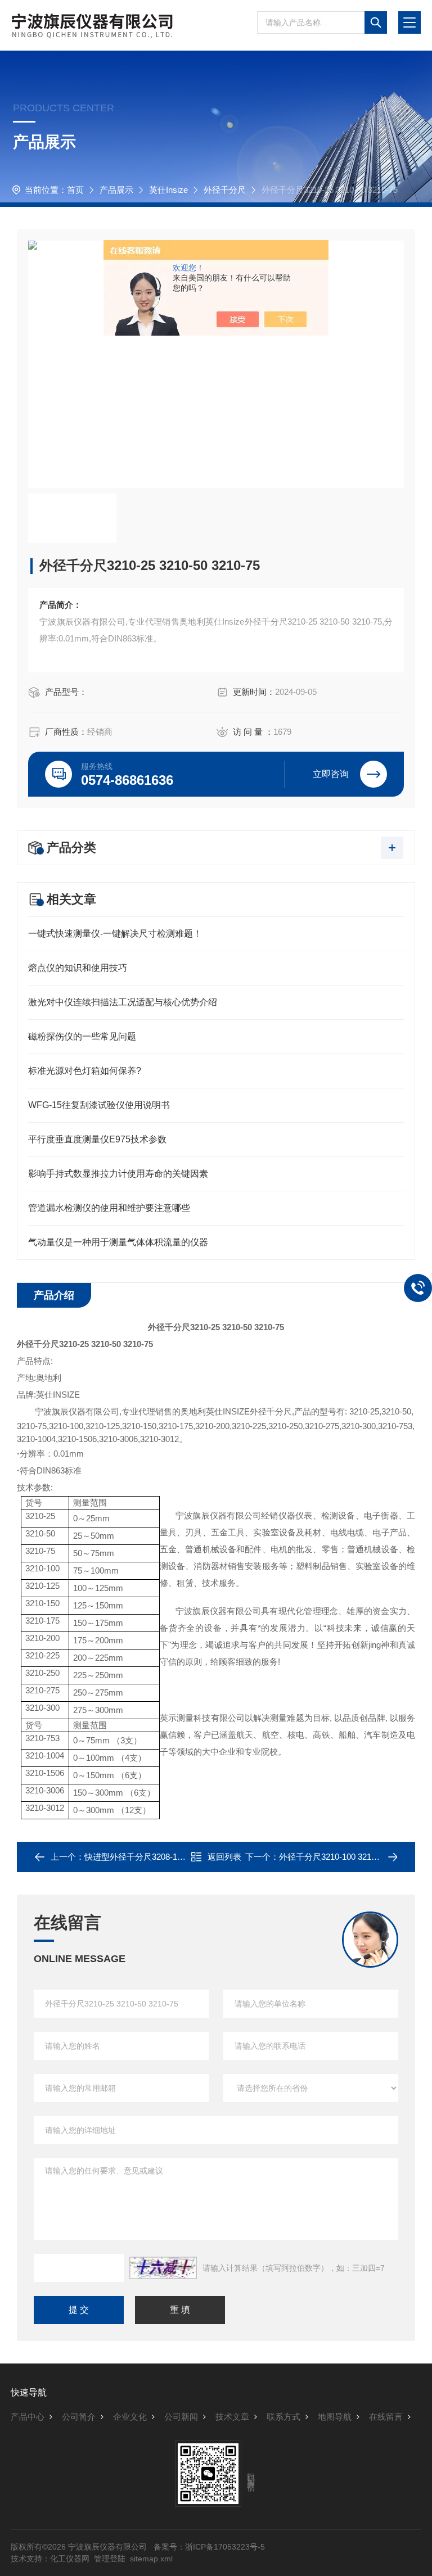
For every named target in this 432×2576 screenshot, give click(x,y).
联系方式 (283, 2417)
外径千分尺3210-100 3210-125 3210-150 (354, 1857)
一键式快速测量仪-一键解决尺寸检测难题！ (115, 934)
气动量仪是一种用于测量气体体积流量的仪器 (118, 1242)
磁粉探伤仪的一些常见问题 (82, 1036)
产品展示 (116, 190)
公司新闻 (181, 2417)
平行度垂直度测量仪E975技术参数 (97, 1139)
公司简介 (79, 2417)
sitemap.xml (151, 2559)
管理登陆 (110, 2559)
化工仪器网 (70, 2559)
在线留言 (386, 2417)
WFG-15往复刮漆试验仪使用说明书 (99, 1105)
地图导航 (335, 2417)
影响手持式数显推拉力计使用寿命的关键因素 (118, 1174)
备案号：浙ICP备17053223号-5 (209, 2547)
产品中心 (28, 2417)
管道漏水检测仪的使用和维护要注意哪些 (109, 1208)
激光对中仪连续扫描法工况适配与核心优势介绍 (123, 1002)
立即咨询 (331, 774)
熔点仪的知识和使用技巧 (78, 968)
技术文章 (232, 2417)
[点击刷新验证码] (163, 2268)
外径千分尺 (225, 190)
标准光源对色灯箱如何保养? (85, 1071)
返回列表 (224, 1857)
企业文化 (130, 2417)
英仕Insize (168, 190)
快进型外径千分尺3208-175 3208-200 (154, 1857)
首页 (75, 190)
